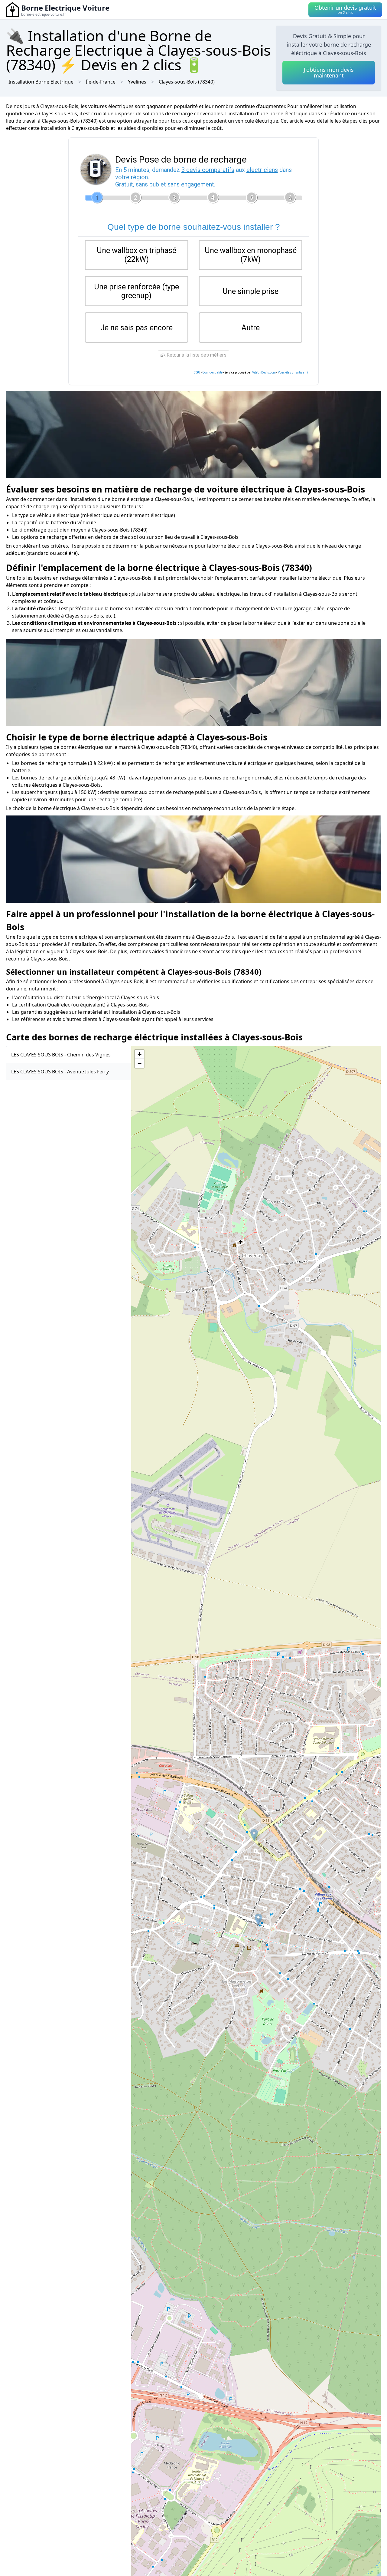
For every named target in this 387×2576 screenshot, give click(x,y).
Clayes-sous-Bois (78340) (187, 82)
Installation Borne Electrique (41, 82)
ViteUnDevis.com (264, 372)
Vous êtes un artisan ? (293, 372)
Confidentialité (212, 372)
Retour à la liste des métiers (196, 355)
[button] (254, 1835)
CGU (197, 372)
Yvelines (137, 82)
